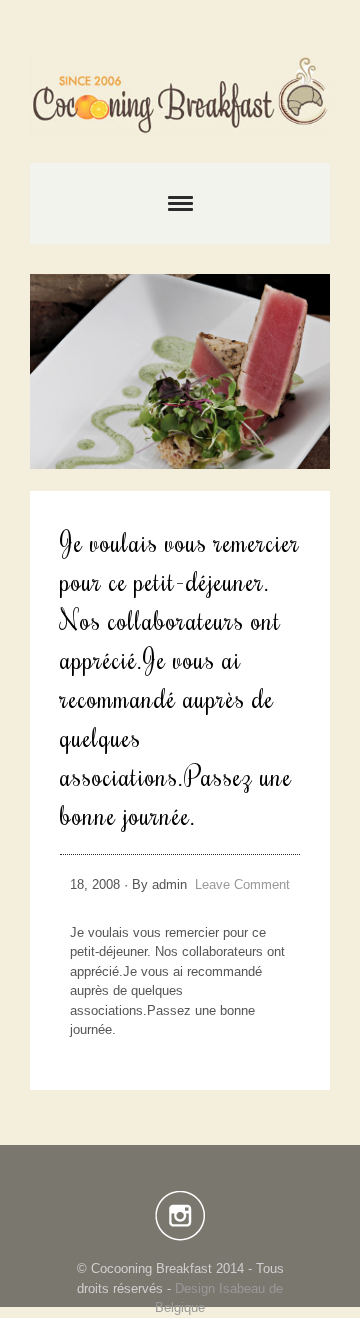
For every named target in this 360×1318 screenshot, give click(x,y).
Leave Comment (242, 884)
